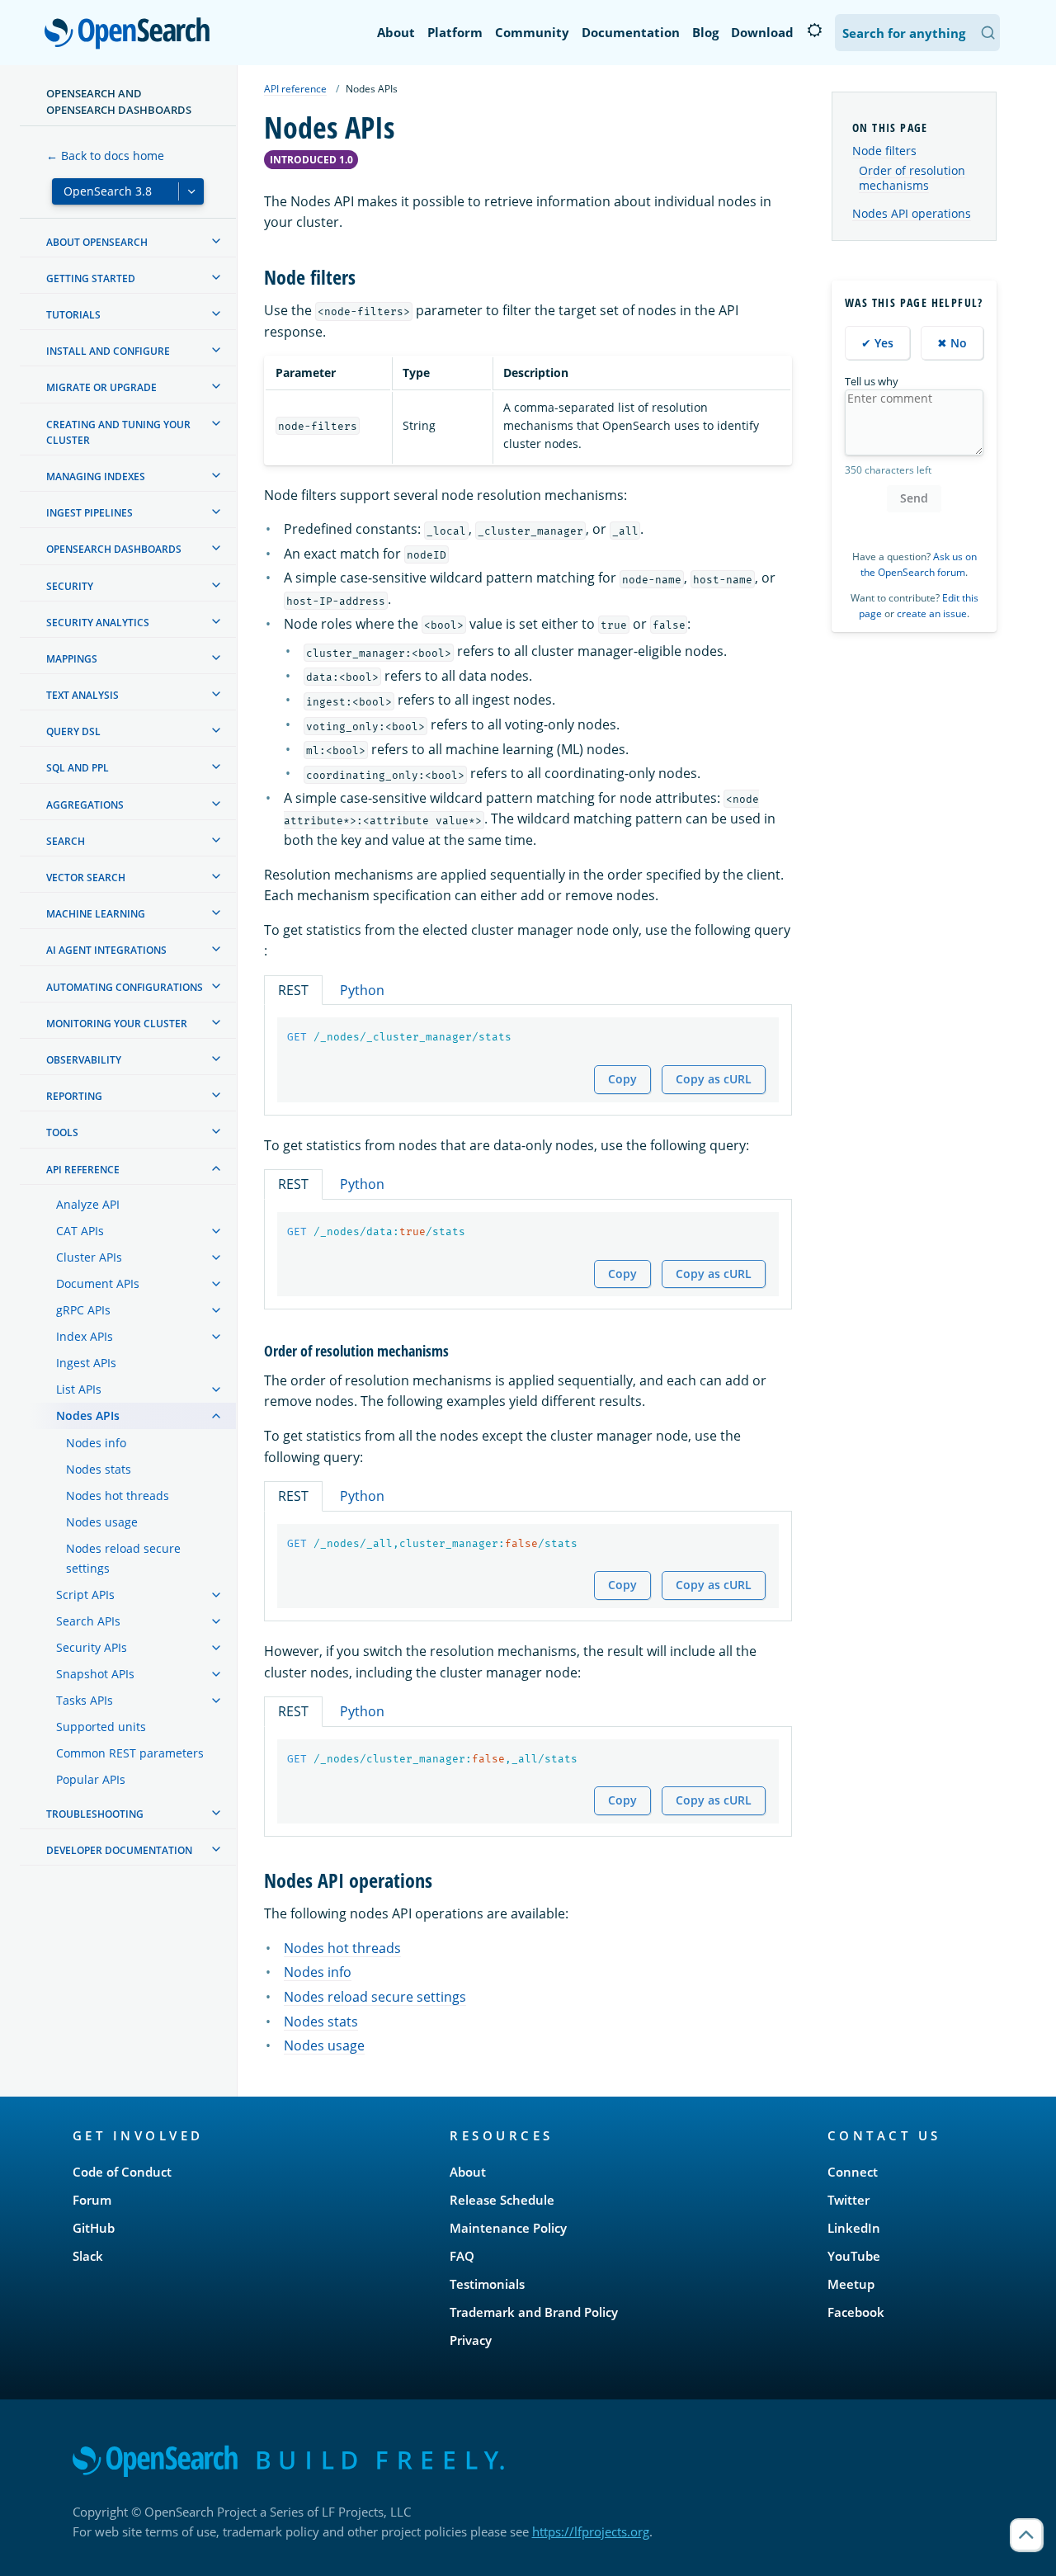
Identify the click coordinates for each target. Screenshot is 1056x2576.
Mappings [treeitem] (72, 659)
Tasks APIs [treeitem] (85, 1700)
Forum (92, 2200)
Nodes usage (324, 2045)
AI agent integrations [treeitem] (106, 950)
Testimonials (487, 2284)
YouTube (854, 2256)
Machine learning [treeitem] (96, 914)
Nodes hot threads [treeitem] (118, 1496)
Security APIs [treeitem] (92, 1647)
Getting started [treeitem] (91, 278)
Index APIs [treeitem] (85, 1336)
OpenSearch (131, 34)
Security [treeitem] (70, 586)
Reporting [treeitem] (74, 1096)
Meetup (851, 2284)
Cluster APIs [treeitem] (89, 1257)
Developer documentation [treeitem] (119, 1850)
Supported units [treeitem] (101, 1727)
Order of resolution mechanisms (912, 178)
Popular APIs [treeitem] (91, 1779)
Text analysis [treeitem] (82, 695)
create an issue (932, 613)
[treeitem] (216, 241)
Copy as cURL (714, 1079)
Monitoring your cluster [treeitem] (117, 1024)
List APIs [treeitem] (79, 1389)
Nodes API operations (912, 213)
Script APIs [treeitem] (85, 1595)
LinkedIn (854, 2228)
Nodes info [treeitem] (96, 1443)
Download (762, 32)
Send (914, 498)
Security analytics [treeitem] (98, 623)
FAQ (462, 2256)
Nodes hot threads (342, 1948)
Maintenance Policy (508, 2228)
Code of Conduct (122, 2172)
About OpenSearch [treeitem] (97, 242)
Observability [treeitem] (84, 1060)
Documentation (631, 32)
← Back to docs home (105, 156)
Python (362, 990)
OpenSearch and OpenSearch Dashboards (119, 101)
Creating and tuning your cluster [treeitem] (118, 432)
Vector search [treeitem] (86, 878)
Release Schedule (502, 2200)
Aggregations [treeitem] (85, 805)
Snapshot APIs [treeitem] (95, 1674)
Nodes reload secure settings (375, 1997)
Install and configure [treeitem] (108, 351)
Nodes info (318, 1972)
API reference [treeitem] (83, 1170)
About (396, 32)
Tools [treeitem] (62, 1132)
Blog (705, 32)
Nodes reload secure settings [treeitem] (123, 1558)
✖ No (952, 343)
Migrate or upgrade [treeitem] (101, 387)
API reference (295, 89)
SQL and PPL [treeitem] (78, 768)
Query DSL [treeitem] (73, 731)
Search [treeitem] (66, 841)
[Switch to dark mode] (814, 31)
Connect (853, 2172)
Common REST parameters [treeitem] (130, 1753)
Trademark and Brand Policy (534, 2312)
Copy (622, 1079)
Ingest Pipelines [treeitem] (90, 513)
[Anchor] (365, 276)
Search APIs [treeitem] (88, 1621)
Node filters (884, 151)
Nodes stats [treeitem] (99, 1469)
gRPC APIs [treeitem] (83, 1310)
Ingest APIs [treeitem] (86, 1363)
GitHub (94, 2228)
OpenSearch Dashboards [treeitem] (114, 549)
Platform (455, 32)
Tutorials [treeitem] (73, 315)
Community (532, 32)
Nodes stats (321, 2022)
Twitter (849, 2200)
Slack (88, 2256)
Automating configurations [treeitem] (125, 987)
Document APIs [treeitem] (98, 1283)
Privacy (471, 2340)
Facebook (856, 2312)
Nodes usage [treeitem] (102, 1522)
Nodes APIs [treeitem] (88, 1415)
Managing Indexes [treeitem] (96, 477)
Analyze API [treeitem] (88, 1204)
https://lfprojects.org (591, 2531)
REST (293, 990)
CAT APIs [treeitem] (80, 1231)
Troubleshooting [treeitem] (95, 1814)
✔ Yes (877, 343)
